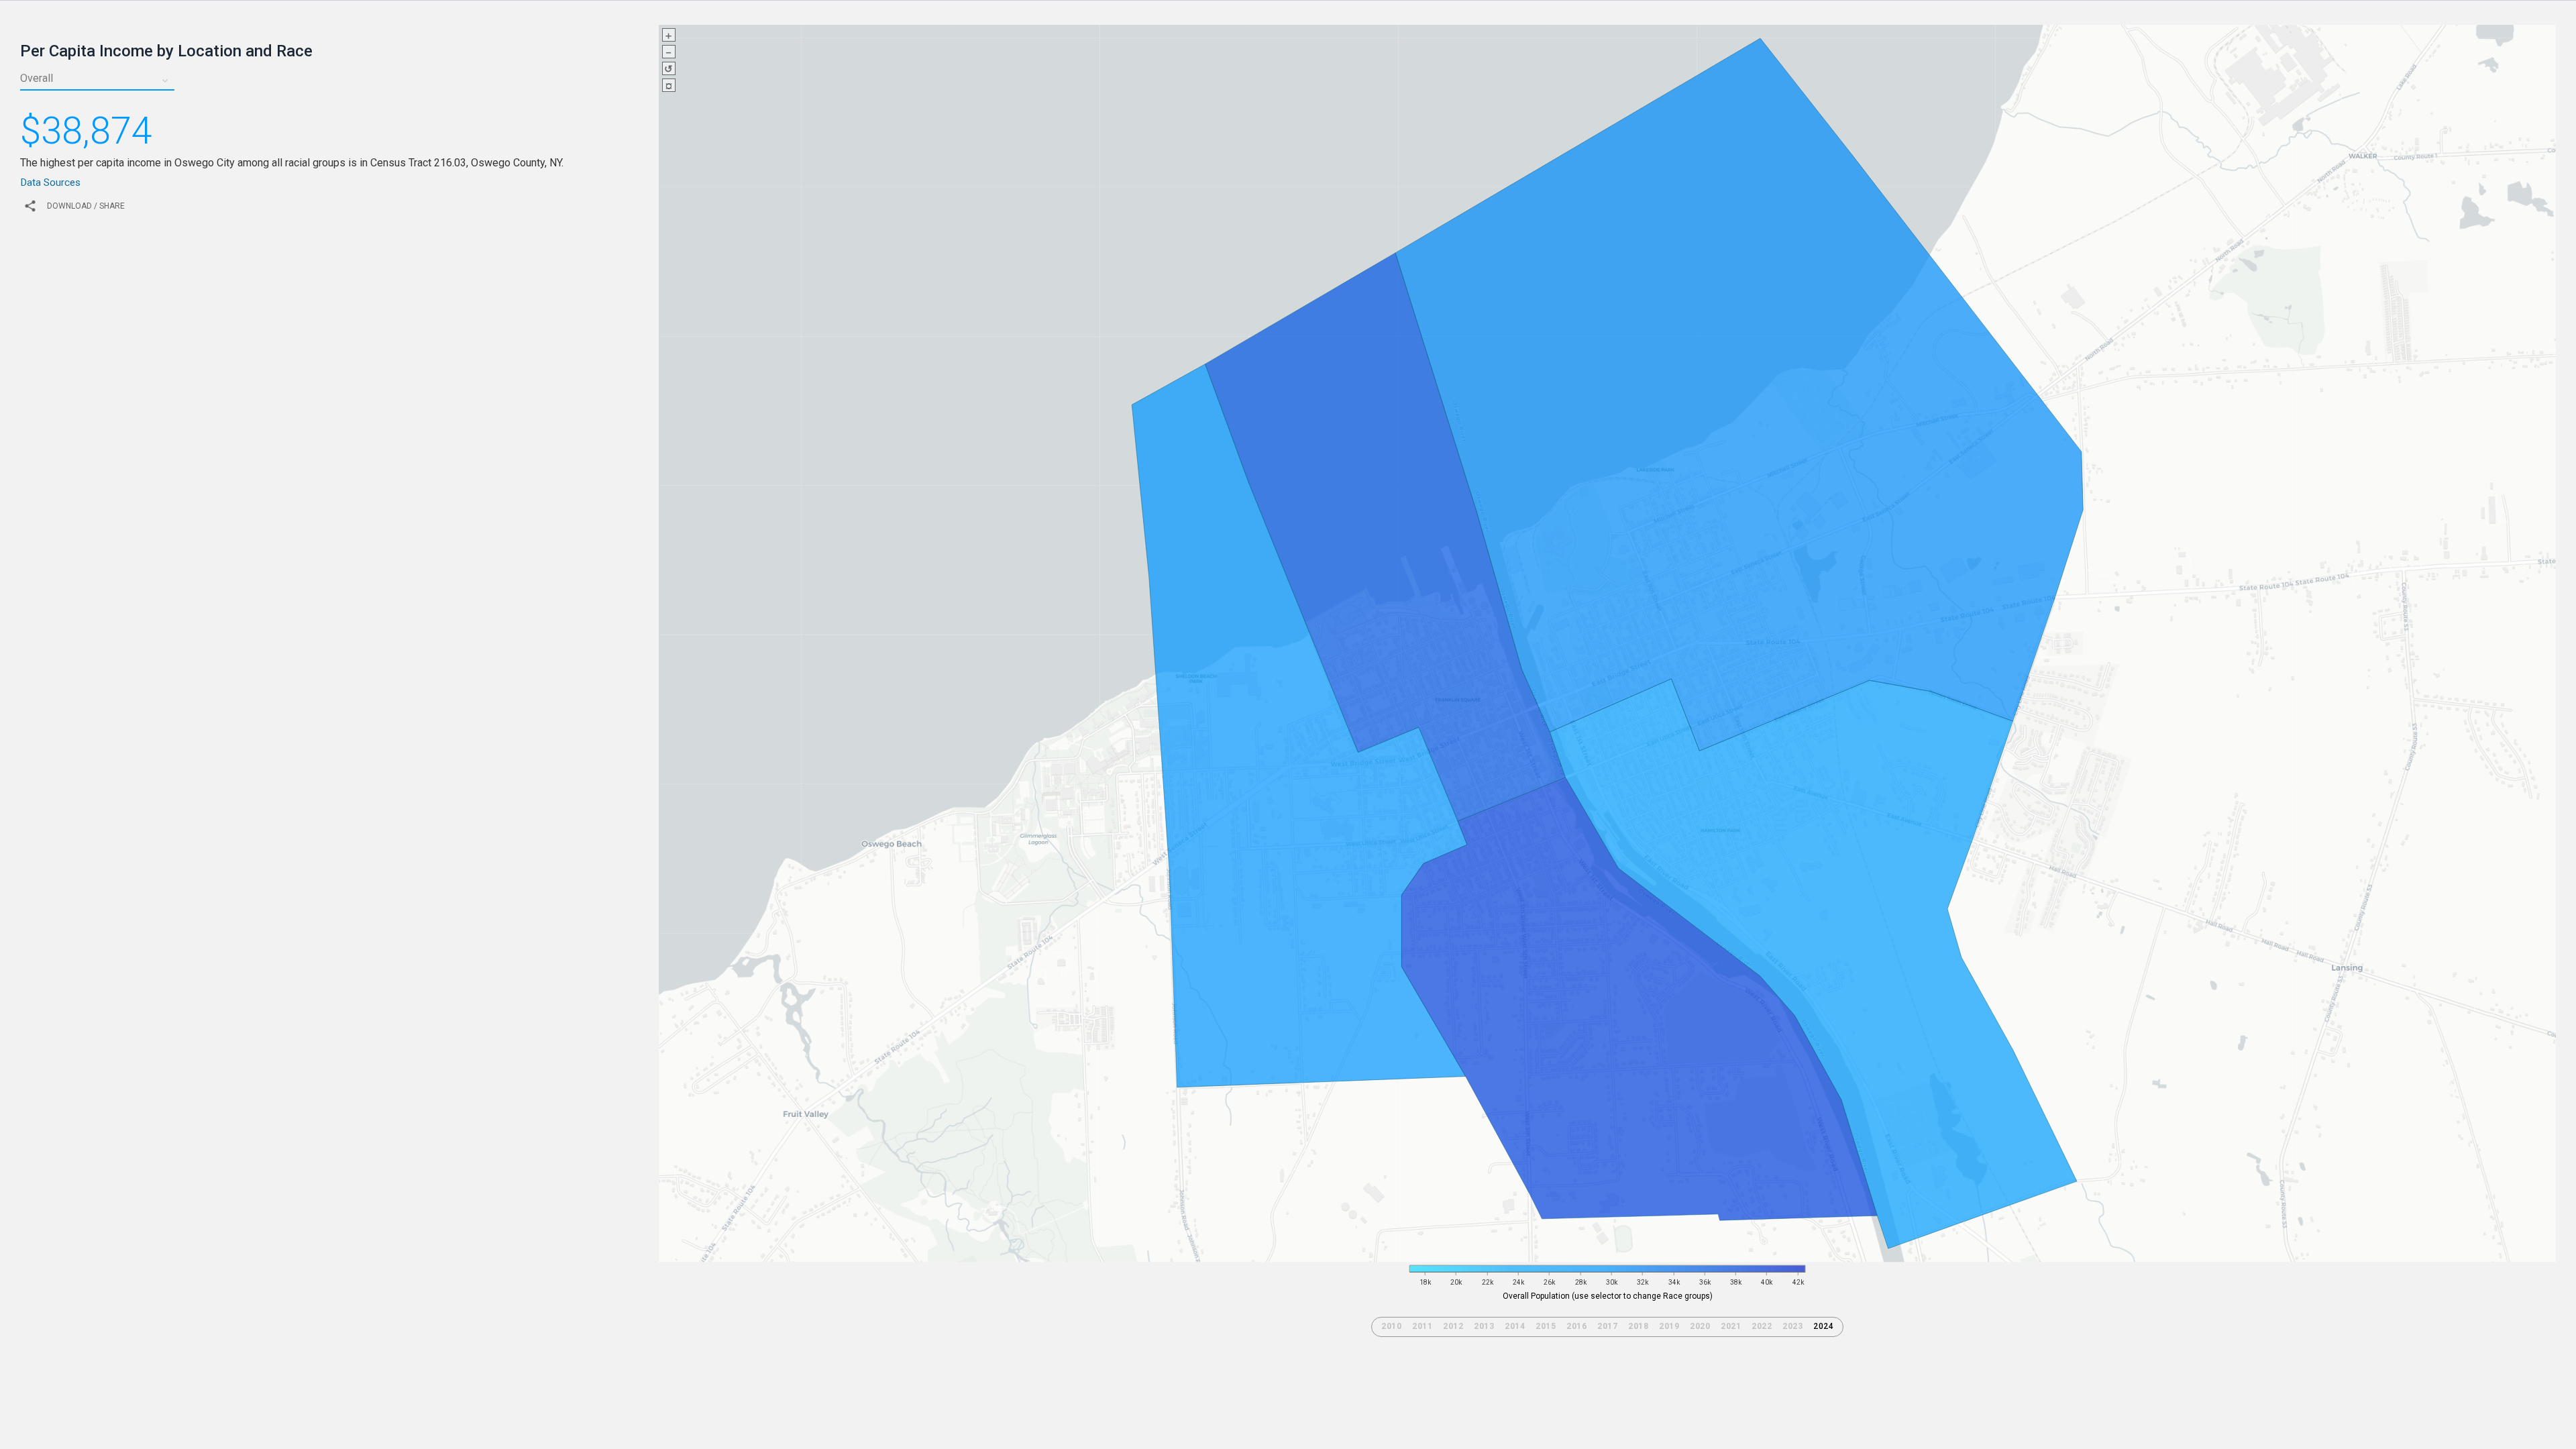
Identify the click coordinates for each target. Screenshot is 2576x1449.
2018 (1638, 1326)
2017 (1607, 1326)
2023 (1792, 1326)
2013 (1484, 1326)
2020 (1700, 1326)
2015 (1546, 1326)
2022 (1762, 1326)
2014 (1515, 1326)
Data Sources (50, 182)
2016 (1576, 1326)
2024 (1823, 1326)
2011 (1422, 1326)
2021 (1731, 1326)
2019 (1669, 1326)
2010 (1391, 1326)
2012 (1453, 1326)
